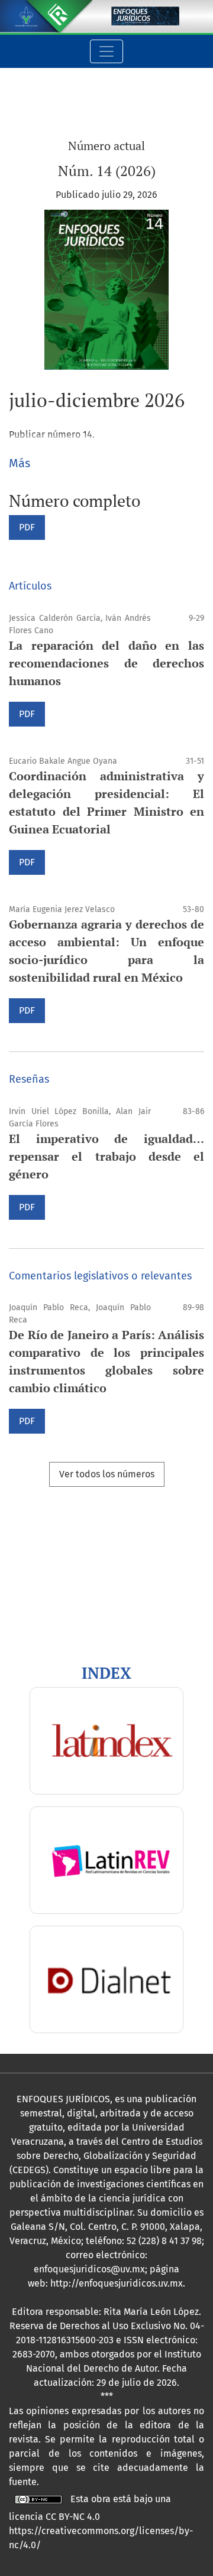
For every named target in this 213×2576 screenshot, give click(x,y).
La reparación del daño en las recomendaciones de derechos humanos (106, 663)
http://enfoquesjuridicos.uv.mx (117, 2283)
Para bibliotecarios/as (57, 1627)
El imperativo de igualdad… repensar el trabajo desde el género (106, 1156)
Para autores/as (42, 1613)
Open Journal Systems (56, 1531)
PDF (27, 527)
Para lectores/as (43, 1599)
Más (20, 463)
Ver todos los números (107, 1474)
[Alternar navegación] (106, 51)
